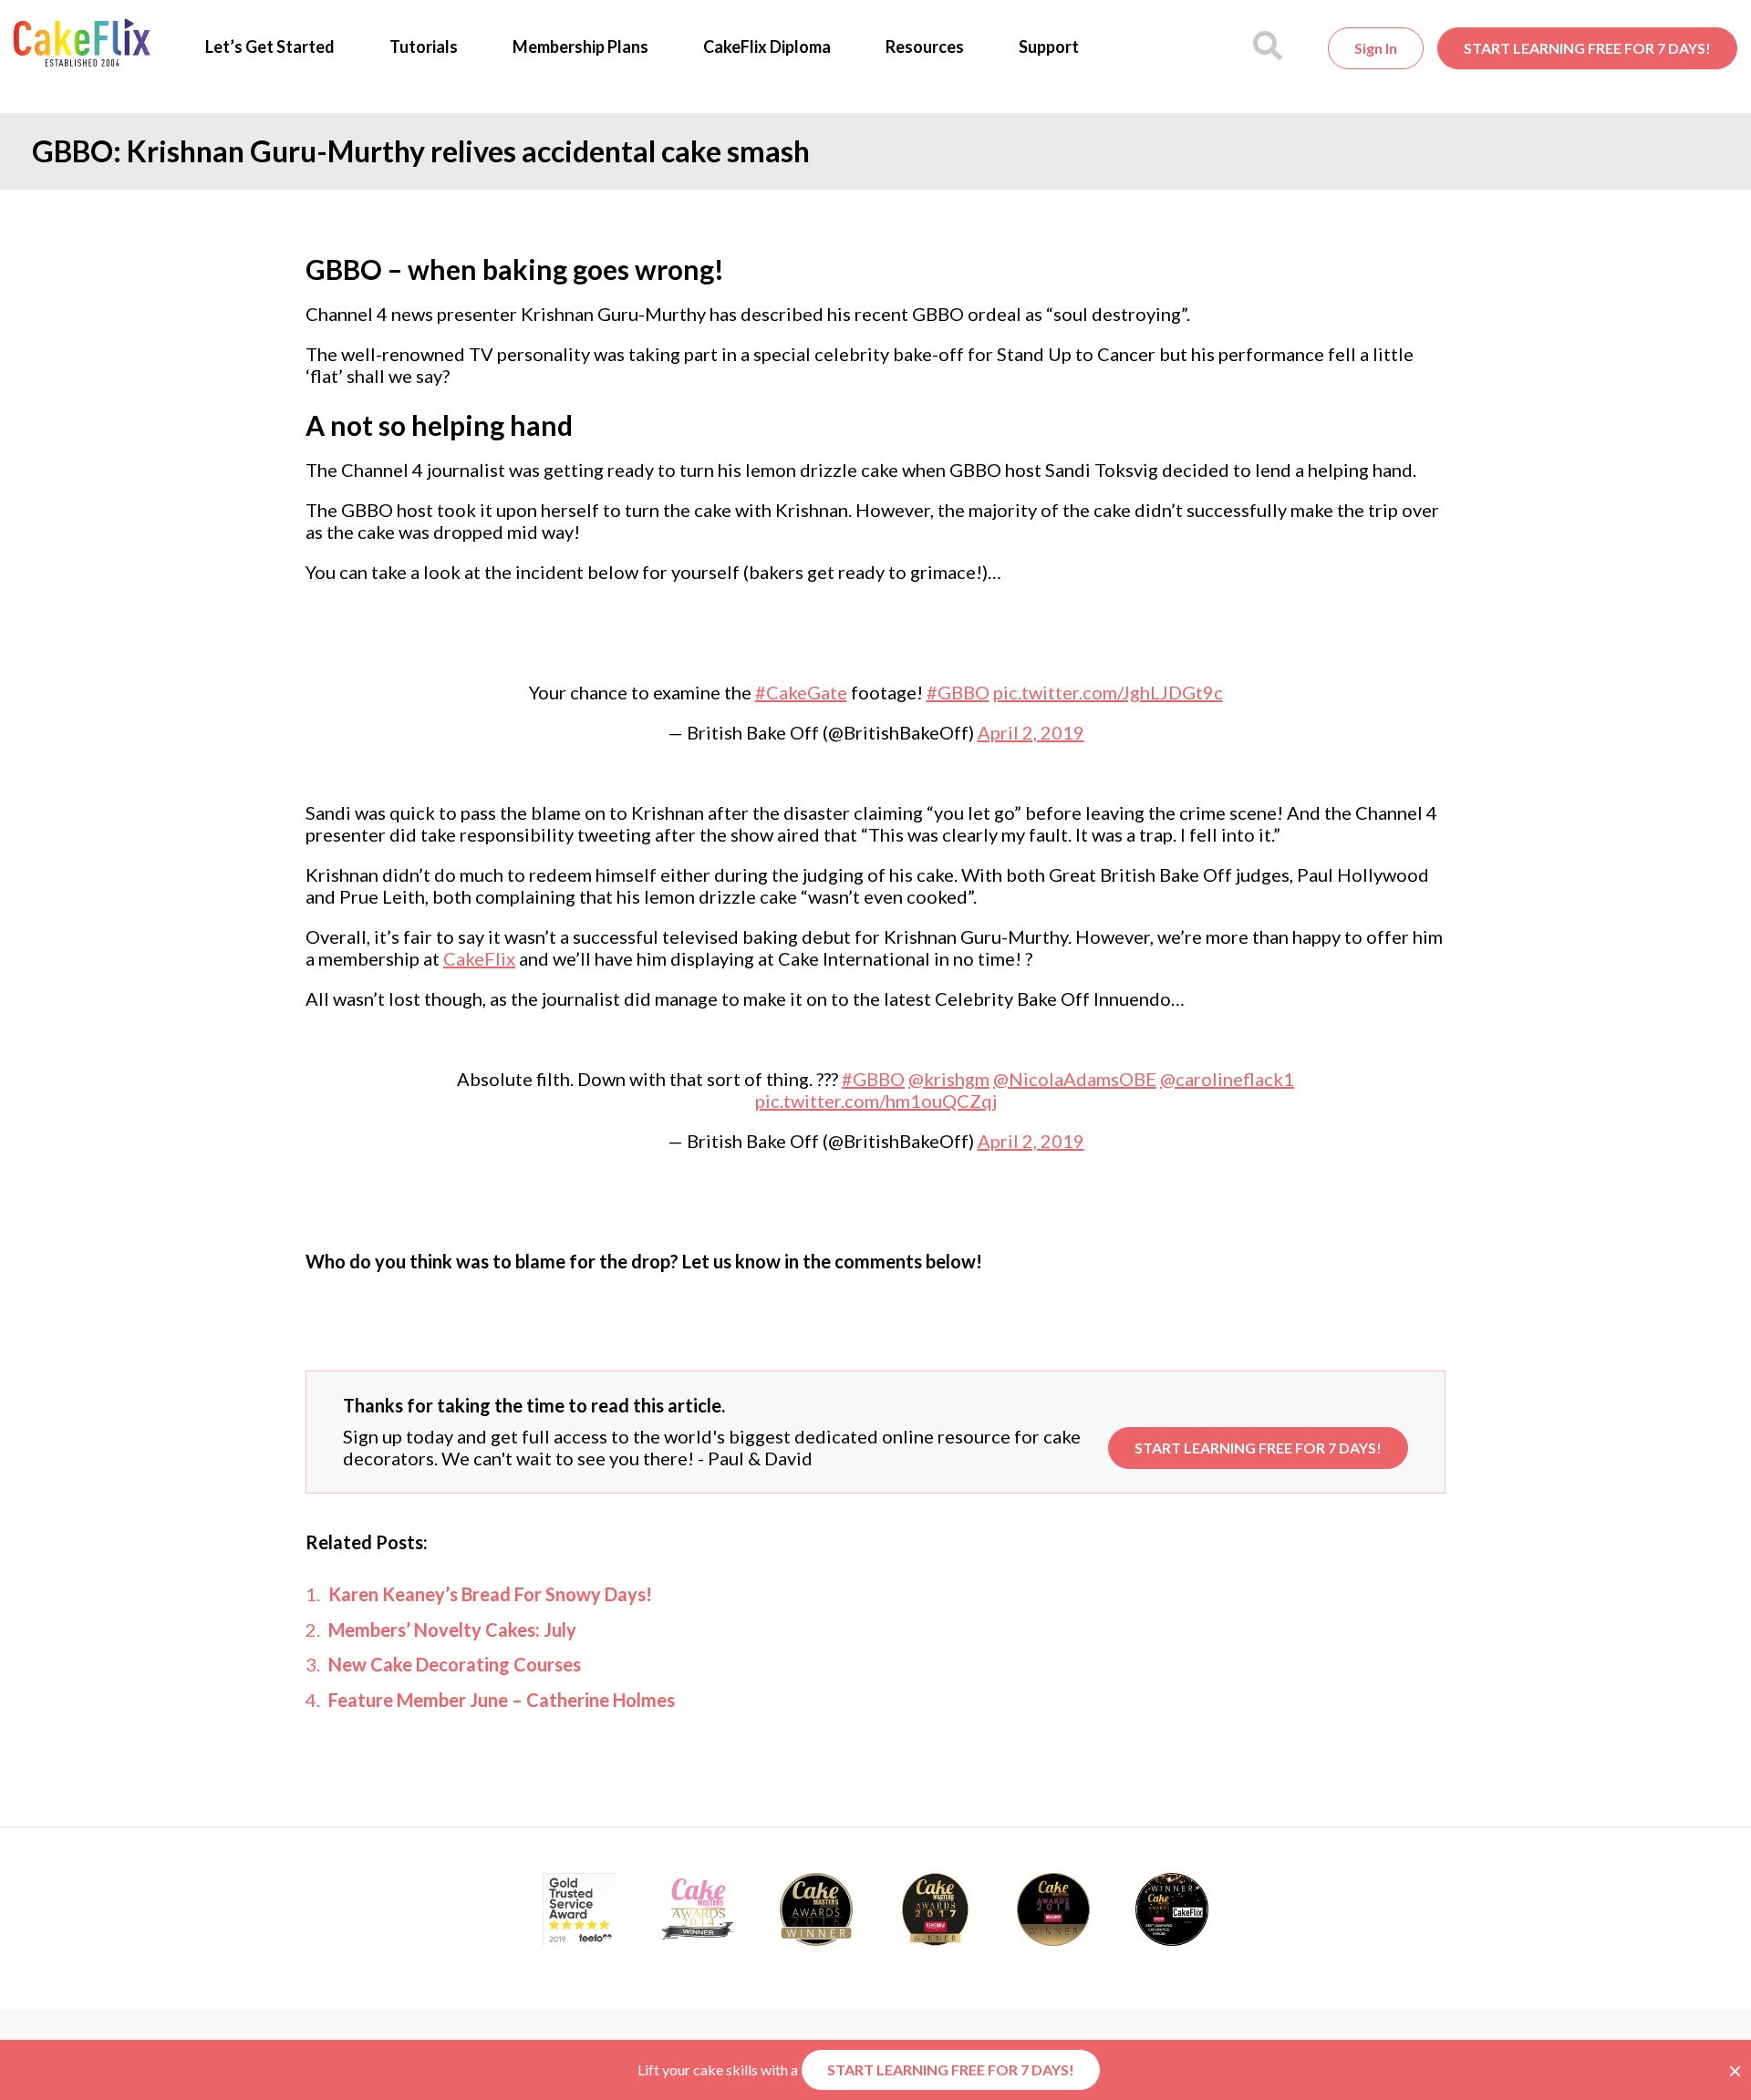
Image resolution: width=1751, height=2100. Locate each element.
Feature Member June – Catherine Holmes (502, 1700)
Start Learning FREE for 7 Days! (1587, 48)
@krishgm (949, 1079)
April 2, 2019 (1031, 732)
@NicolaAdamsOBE (1075, 1079)
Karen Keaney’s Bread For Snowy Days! (490, 1594)
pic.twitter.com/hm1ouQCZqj (876, 1101)
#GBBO (958, 692)
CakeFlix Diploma (767, 47)
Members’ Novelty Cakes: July (452, 1629)
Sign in (1376, 48)
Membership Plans (580, 47)
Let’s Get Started (270, 47)
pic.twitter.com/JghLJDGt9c (1108, 692)
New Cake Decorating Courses (455, 1664)
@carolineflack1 (1227, 1079)
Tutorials (424, 47)
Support (1049, 47)
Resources (925, 47)
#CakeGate (801, 692)
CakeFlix (479, 958)
